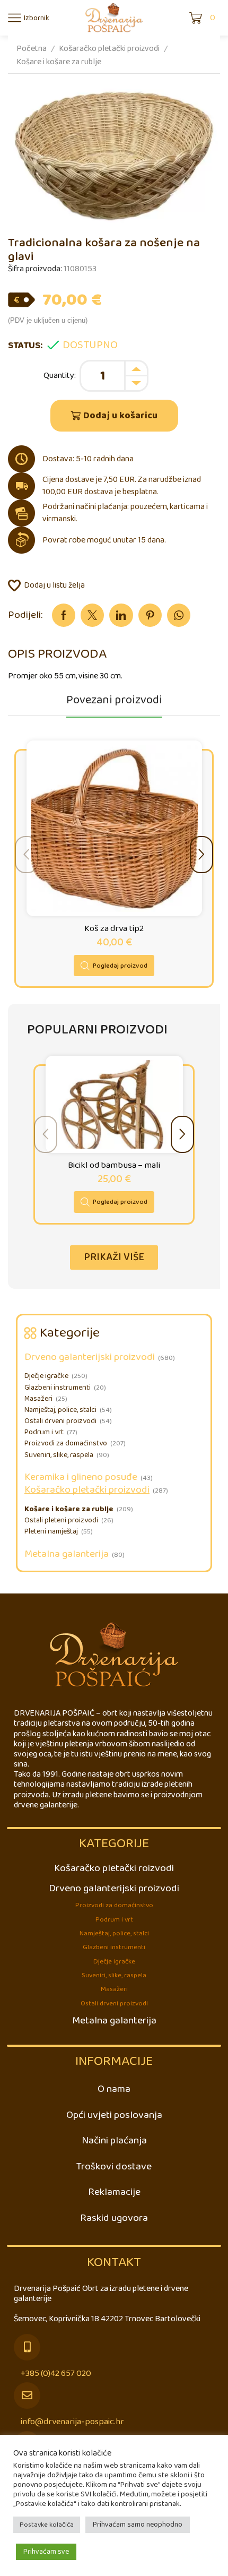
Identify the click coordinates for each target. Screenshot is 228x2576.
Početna (32, 49)
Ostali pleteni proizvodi (61, 1520)
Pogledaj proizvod (120, 966)
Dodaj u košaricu (120, 416)
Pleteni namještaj (51, 1532)
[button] (201, 855)
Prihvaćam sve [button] (46, 2552)
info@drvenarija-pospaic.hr (72, 2422)
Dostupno (90, 346)
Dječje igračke (46, 1376)
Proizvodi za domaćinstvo (66, 1444)
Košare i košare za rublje (59, 62)
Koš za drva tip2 (114, 929)
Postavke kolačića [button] (47, 2525)
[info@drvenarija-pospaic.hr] (27, 2396)
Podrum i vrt (44, 1432)
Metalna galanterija (67, 1554)
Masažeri (38, 1399)
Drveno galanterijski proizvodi (90, 1357)
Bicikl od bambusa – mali (114, 1166)
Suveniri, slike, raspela (59, 1455)
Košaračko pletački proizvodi (109, 49)
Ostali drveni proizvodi (60, 1421)
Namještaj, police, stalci (60, 1410)
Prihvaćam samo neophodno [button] (138, 2525)
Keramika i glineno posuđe (81, 1477)
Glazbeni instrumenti (58, 1388)
